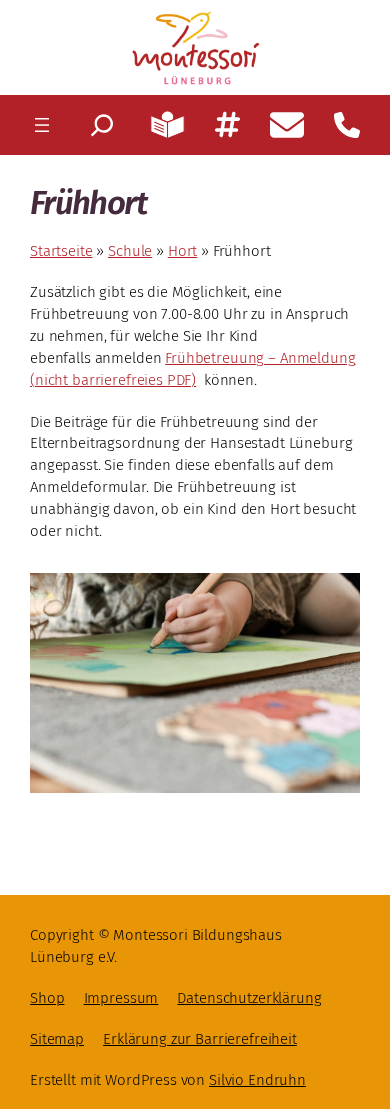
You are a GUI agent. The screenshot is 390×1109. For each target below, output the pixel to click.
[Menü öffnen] (42, 125)
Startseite (61, 251)
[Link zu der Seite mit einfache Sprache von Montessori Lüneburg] (167, 125)
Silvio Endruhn (257, 1080)
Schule (130, 251)
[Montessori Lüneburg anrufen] (347, 125)
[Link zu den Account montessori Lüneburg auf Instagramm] (228, 124)
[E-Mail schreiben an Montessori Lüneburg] (287, 125)
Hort (182, 251)
